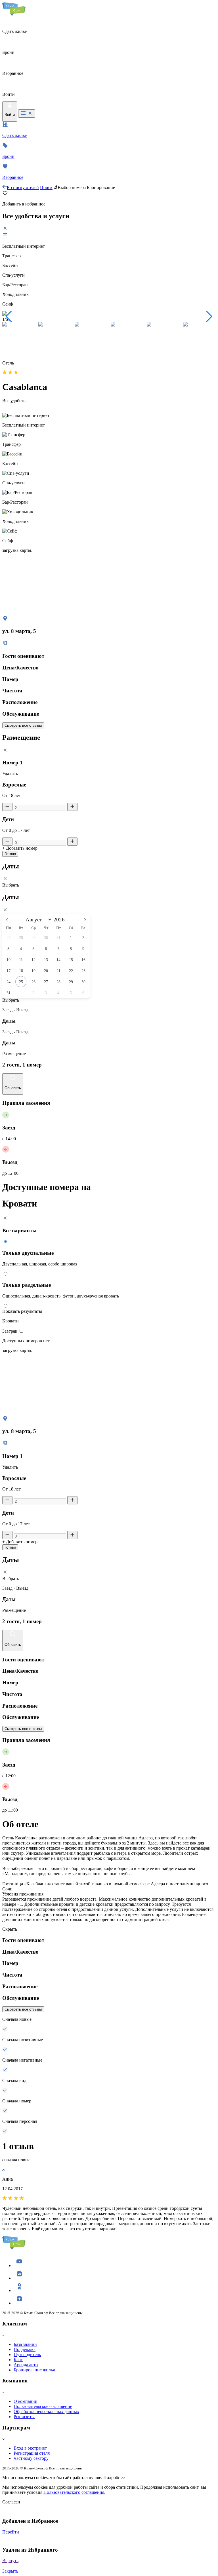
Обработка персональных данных (46, 2411)
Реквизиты (24, 2417)
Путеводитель (27, 2355)
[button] (9, 317)
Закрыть (10, 2571)
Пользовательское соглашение (43, 2406)
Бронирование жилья (34, 2370)
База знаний (25, 2344)
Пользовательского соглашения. (74, 2492)
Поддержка (25, 2349)
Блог (18, 2360)
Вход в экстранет (30, 2448)
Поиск (46, 187)
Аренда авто (26, 2365)
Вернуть (10, 2561)
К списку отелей (23, 187)
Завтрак (10, 1331)
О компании (26, 2401)
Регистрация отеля (32, 2453)
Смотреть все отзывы (23, 725)
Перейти (11, 2532)
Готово (10, 854)
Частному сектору (31, 2458)
